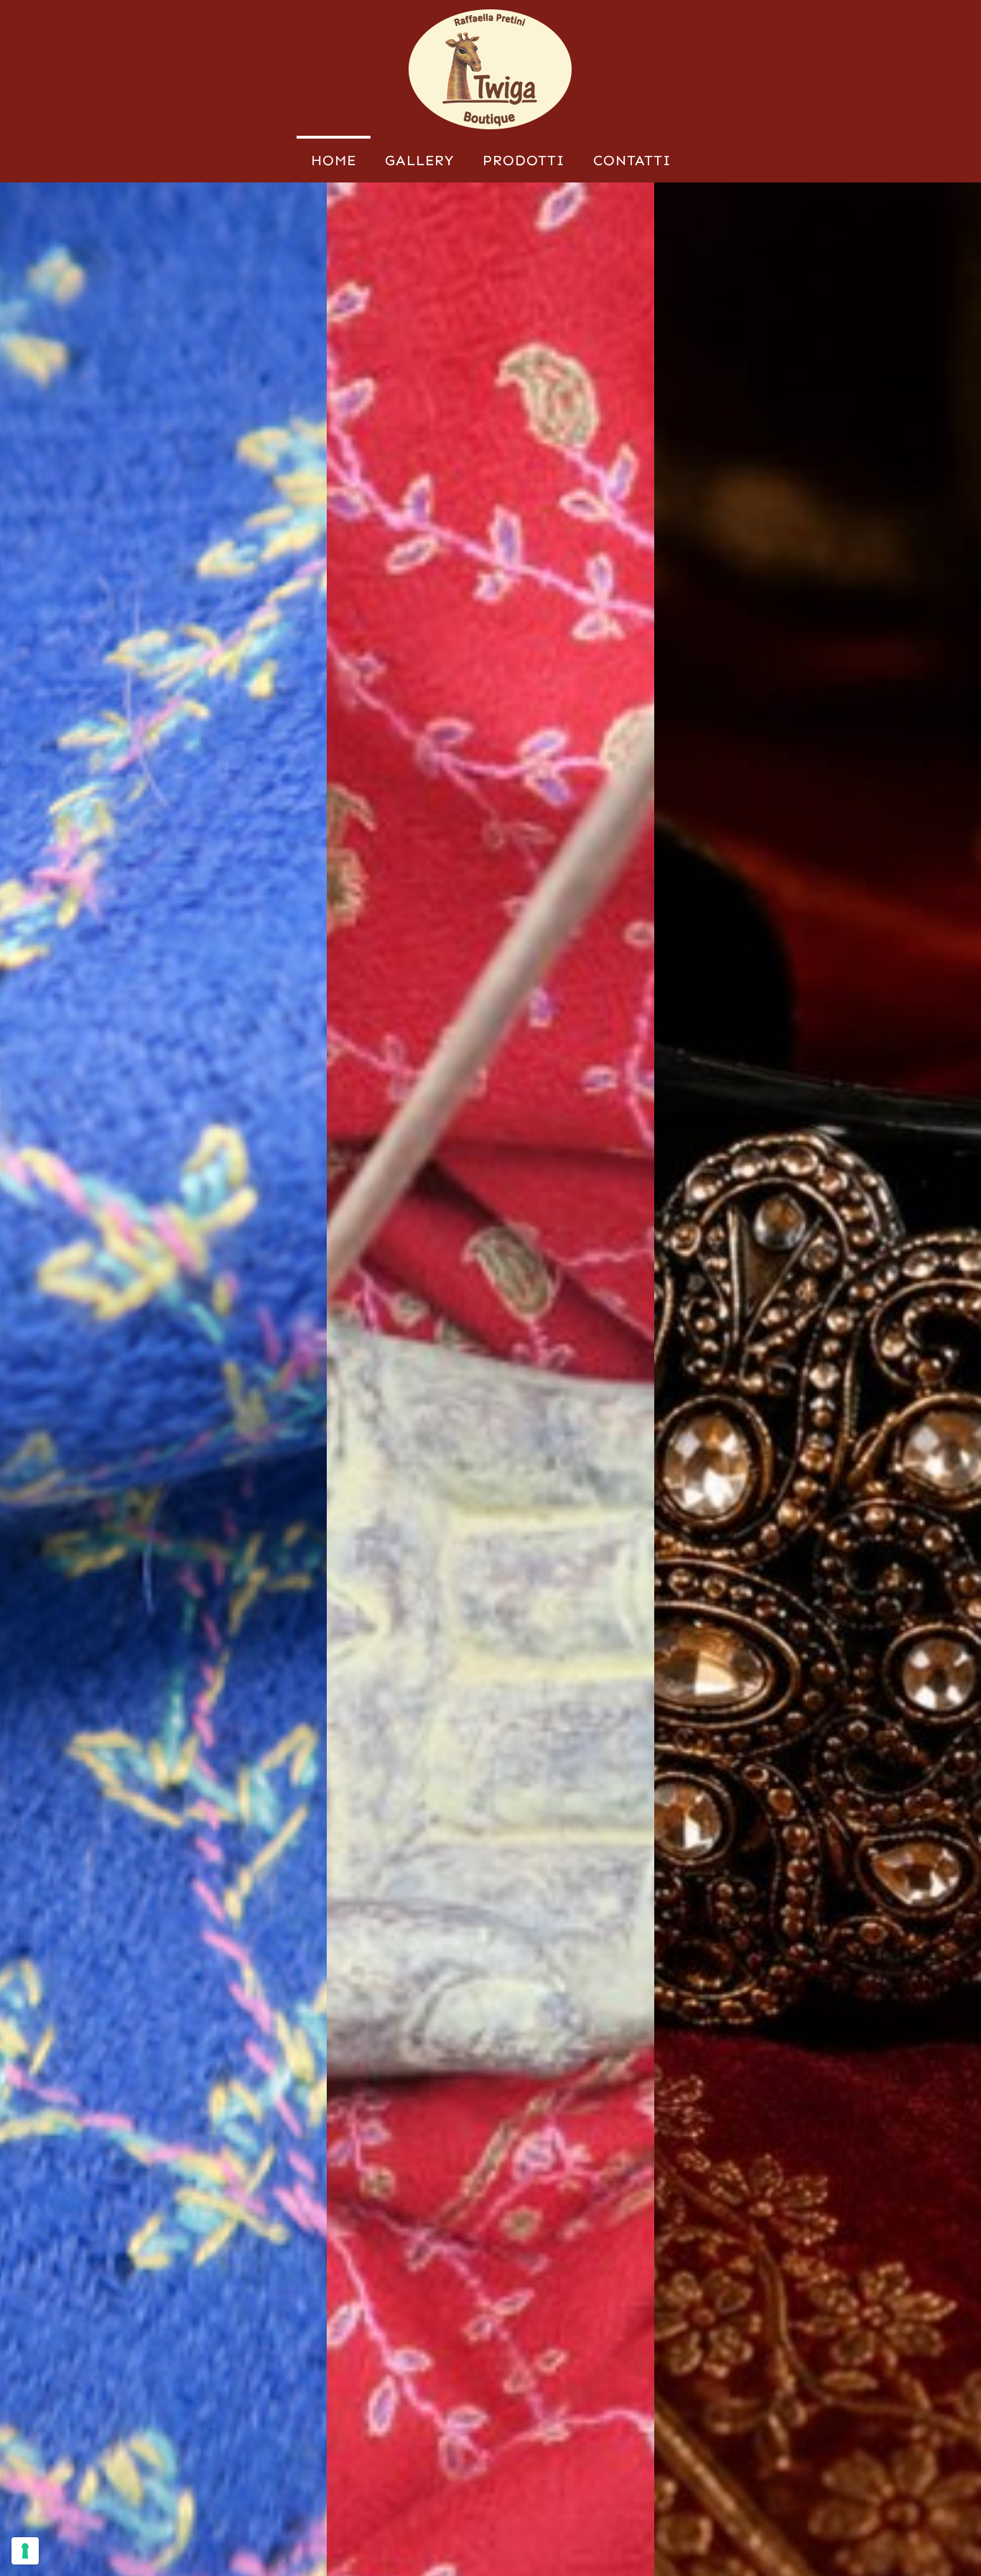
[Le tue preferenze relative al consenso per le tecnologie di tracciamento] (25, 2551)
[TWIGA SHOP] (490, 69)
